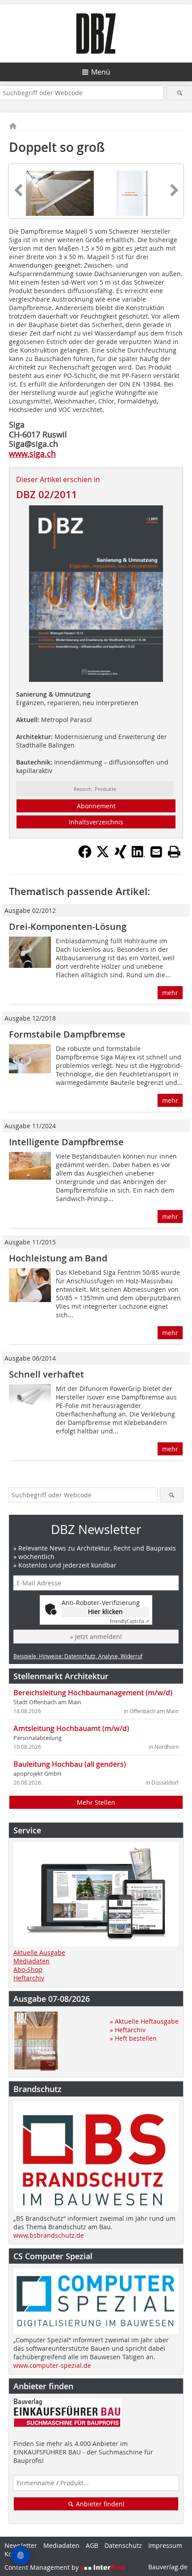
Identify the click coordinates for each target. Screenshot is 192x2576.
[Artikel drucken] (174, 852)
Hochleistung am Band (58, 1258)
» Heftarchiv (128, 2030)
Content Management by (42, 2567)
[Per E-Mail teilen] (156, 852)
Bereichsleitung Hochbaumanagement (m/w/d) (93, 1693)
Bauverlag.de (168, 2567)
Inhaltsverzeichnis (96, 822)
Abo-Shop (28, 1969)
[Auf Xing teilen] (121, 856)
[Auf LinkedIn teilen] (138, 856)
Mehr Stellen (96, 1802)
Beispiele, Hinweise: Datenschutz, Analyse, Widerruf (78, 1656)
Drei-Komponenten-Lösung (69, 927)
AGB (92, 2545)
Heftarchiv (29, 1978)
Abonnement (96, 806)
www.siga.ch (32, 454)
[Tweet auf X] (103, 856)
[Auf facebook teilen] (85, 856)
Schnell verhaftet (46, 1374)
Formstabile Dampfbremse (67, 1034)
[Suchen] (179, 93)
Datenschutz (123, 2545)
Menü (101, 72)
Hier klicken (105, 1612)
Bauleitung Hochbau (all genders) (70, 1764)
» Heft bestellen (133, 2038)
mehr (170, 993)
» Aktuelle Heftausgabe (144, 2021)
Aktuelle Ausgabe (39, 1952)
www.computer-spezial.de (52, 2365)
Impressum (165, 2545)
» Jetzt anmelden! (96, 1637)
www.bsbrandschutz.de (49, 2235)
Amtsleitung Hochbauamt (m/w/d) (71, 1728)
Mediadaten (31, 1961)
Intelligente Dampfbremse (66, 1142)
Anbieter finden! (99, 2504)
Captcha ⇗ (129, 1621)
